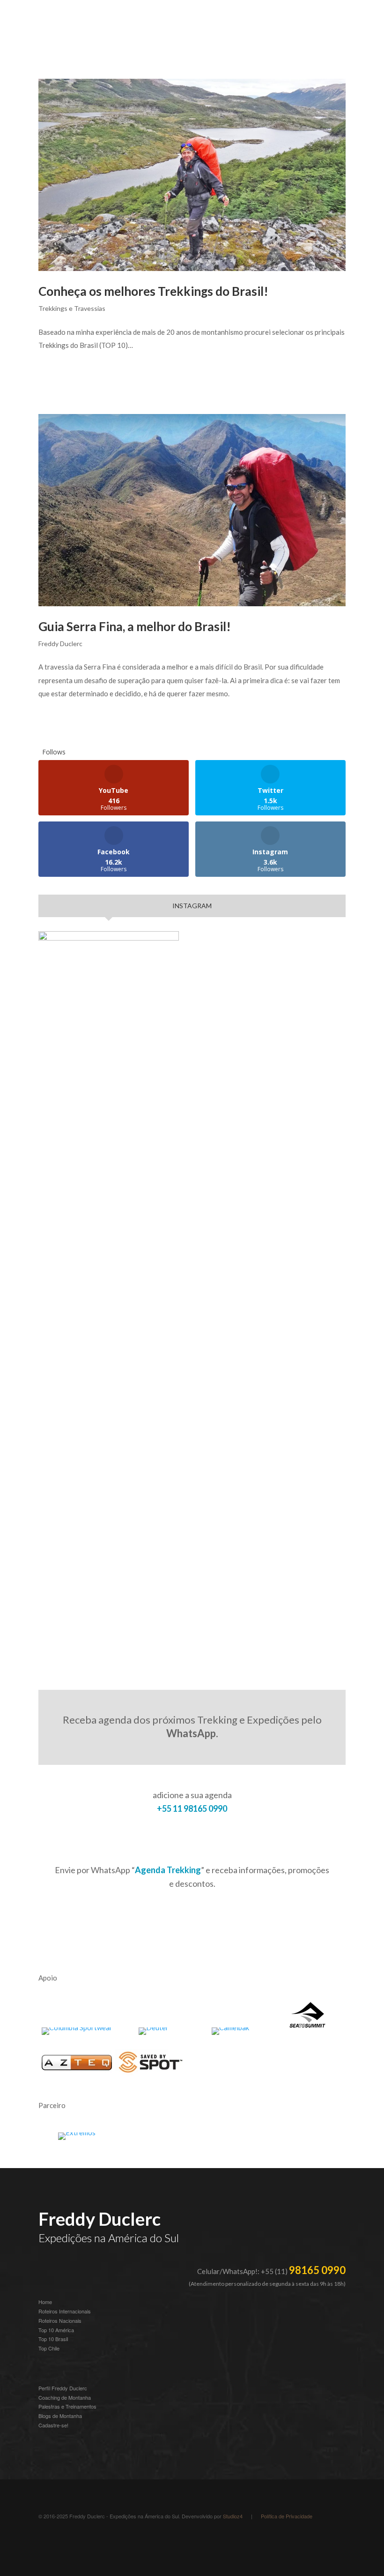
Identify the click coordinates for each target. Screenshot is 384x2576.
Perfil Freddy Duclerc (63, 2388)
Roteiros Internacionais (65, 2311)
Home (45, 2302)
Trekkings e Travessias (72, 308)
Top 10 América (56, 2330)
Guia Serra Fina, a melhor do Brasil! (135, 626)
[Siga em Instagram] (46, 2541)
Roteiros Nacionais (60, 2320)
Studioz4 (233, 2516)
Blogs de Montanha (60, 2416)
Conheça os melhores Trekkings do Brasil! (153, 291)
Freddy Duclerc (60, 644)
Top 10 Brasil (53, 2339)
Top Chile (49, 2348)
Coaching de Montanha (65, 2397)
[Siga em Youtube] (83, 2541)
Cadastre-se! (53, 2425)
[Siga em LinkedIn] (65, 2541)
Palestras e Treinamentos (67, 2406)
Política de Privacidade (287, 2516)
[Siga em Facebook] (102, 2541)
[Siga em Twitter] (121, 2541)
